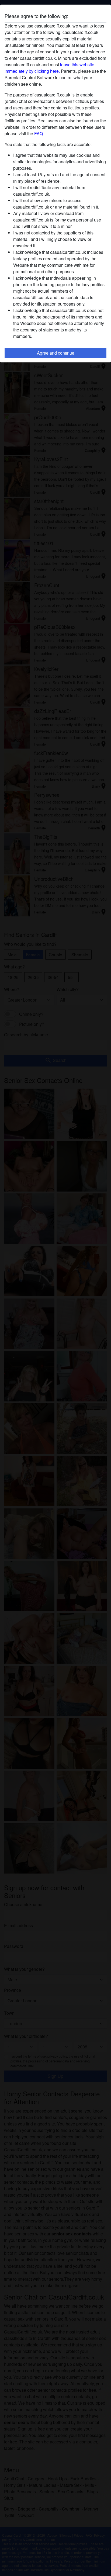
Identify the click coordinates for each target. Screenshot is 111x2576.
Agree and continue (56, 353)
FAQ (39, 134)
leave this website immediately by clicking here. (49, 68)
